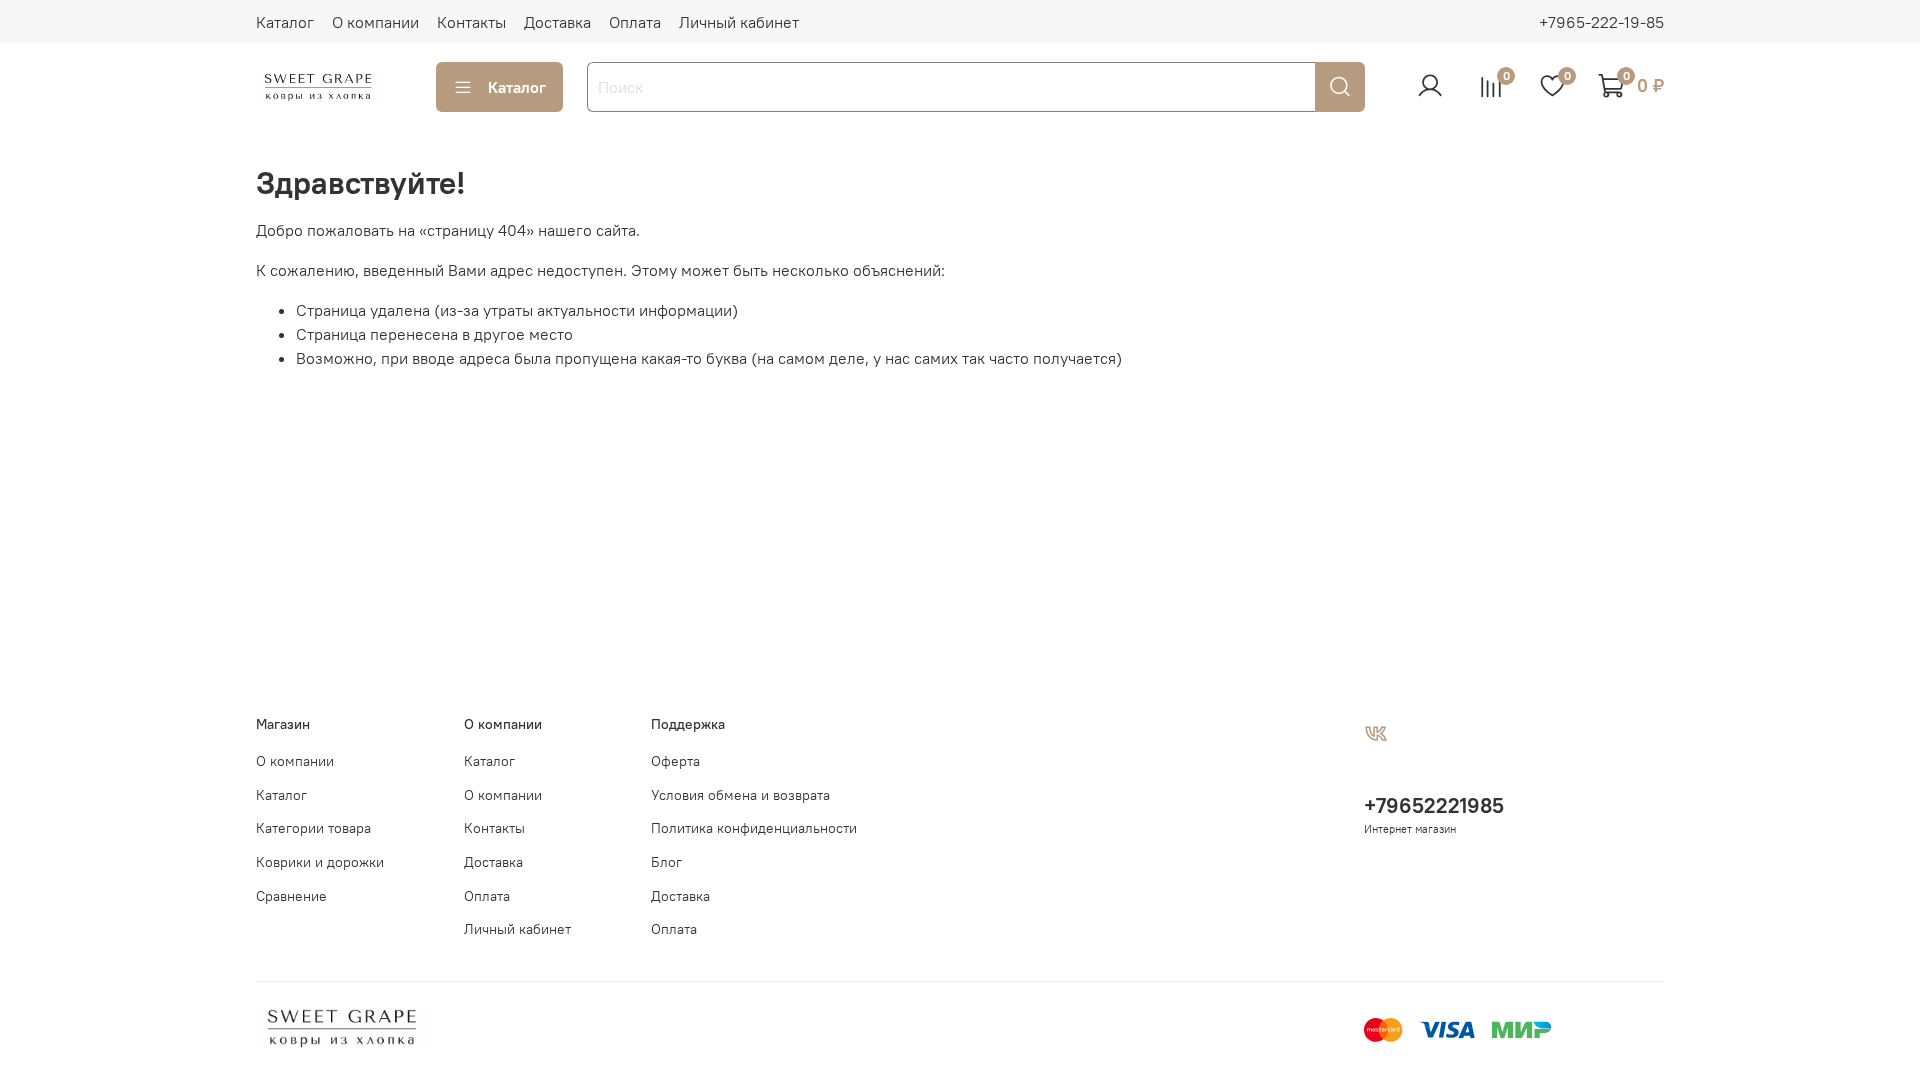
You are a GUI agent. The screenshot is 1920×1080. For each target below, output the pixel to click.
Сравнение (291, 896)
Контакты (471, 22)
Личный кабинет (739, 22)
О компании (375, 22)
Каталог (285, 22)
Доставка (557, 22)
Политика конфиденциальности (754, 828)
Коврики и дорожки (320, 862)
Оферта (675, 761)
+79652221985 (1434, 805)
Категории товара (313, 828)
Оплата (635, 22)
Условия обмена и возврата (740, 795)
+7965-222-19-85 (1601, 22)
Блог (666, 862)
